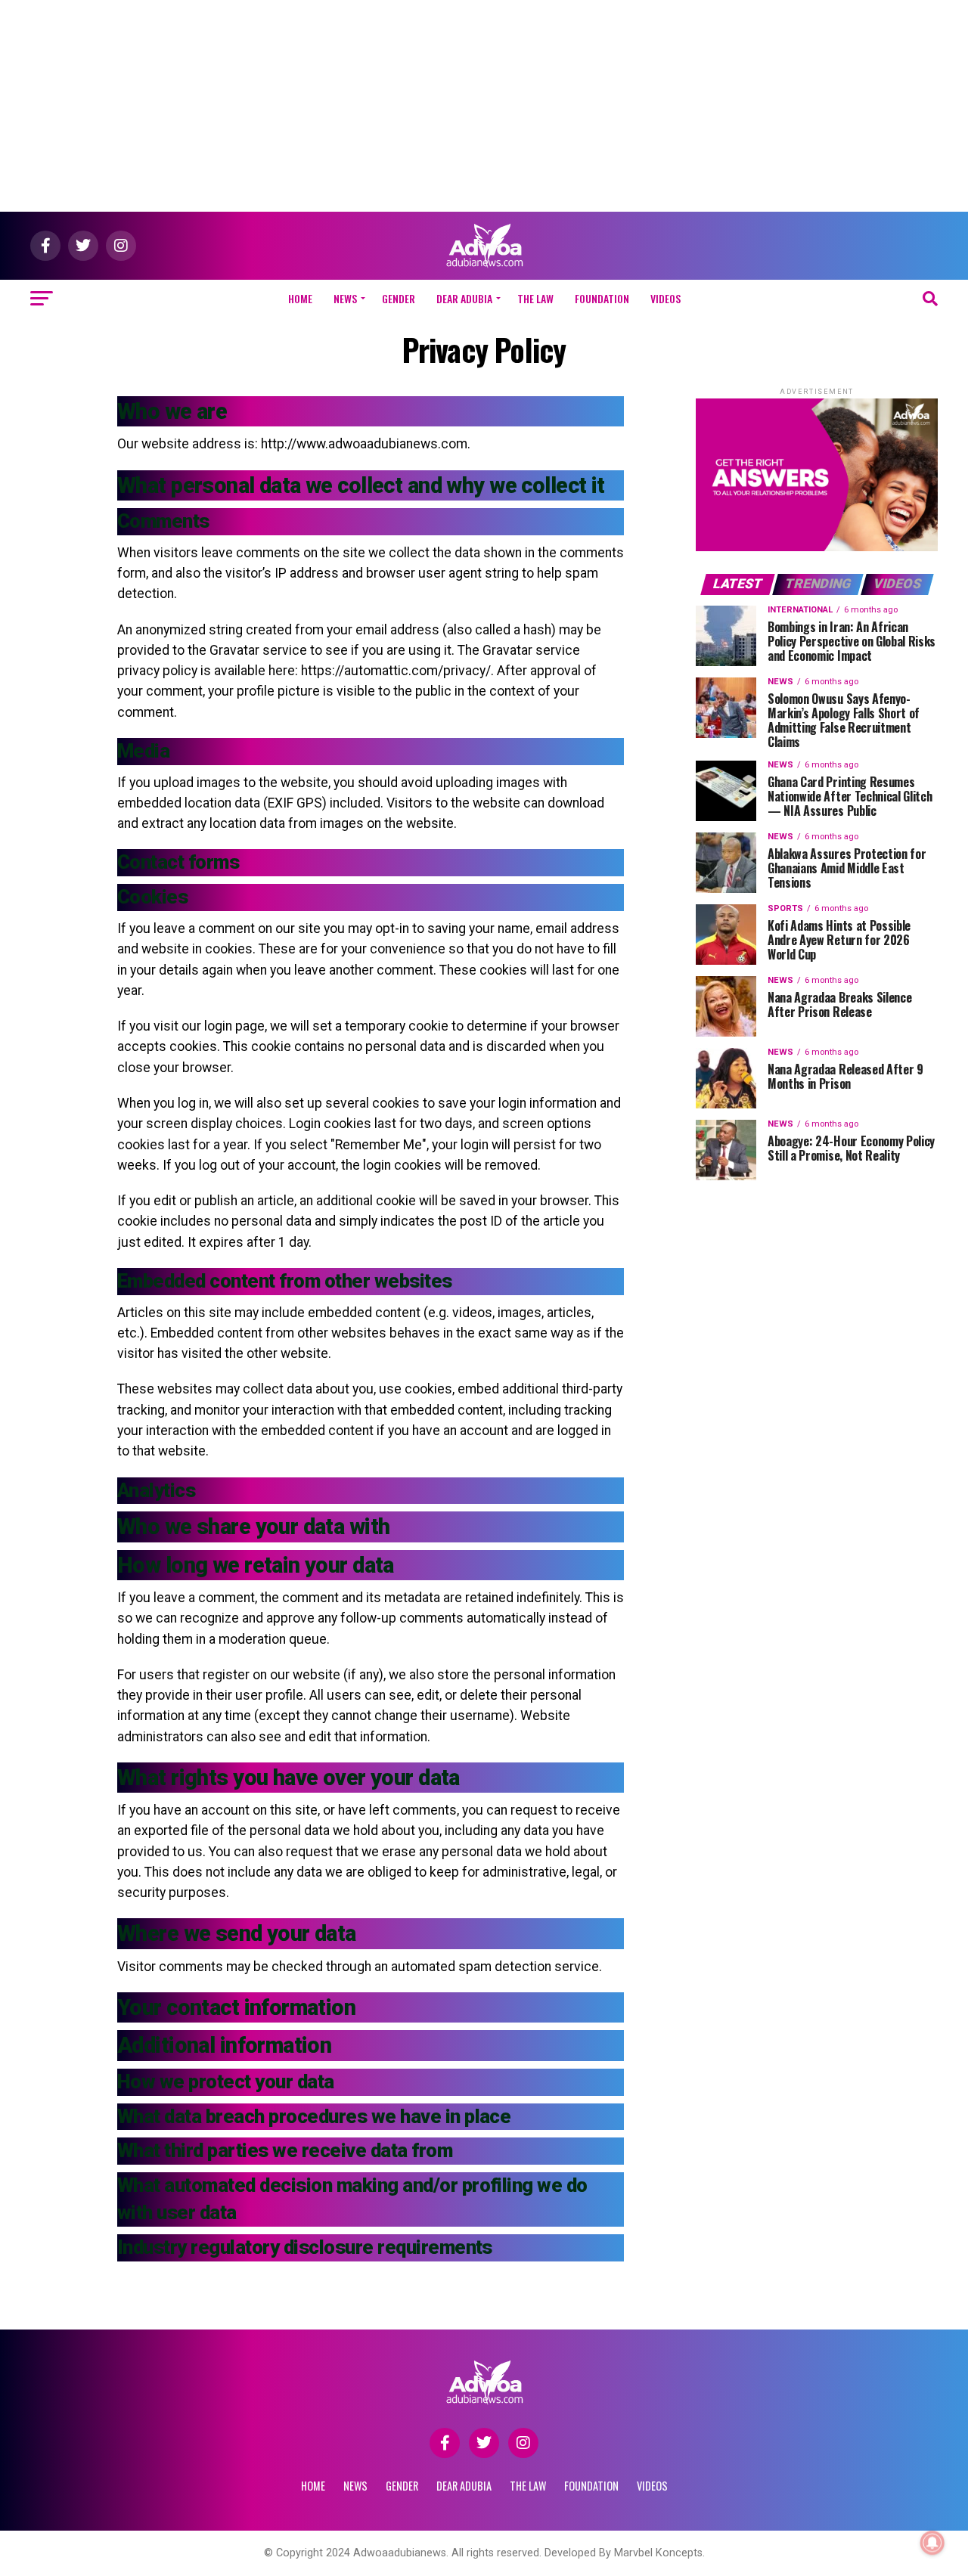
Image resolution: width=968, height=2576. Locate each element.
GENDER (399, 298)
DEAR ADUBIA (464, 298)
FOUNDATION (602, 298)
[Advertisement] (484, 106)
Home (300, 298)
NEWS (345, 298)
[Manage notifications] (932, 2543)
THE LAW (535, 298)
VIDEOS (665, 298)
